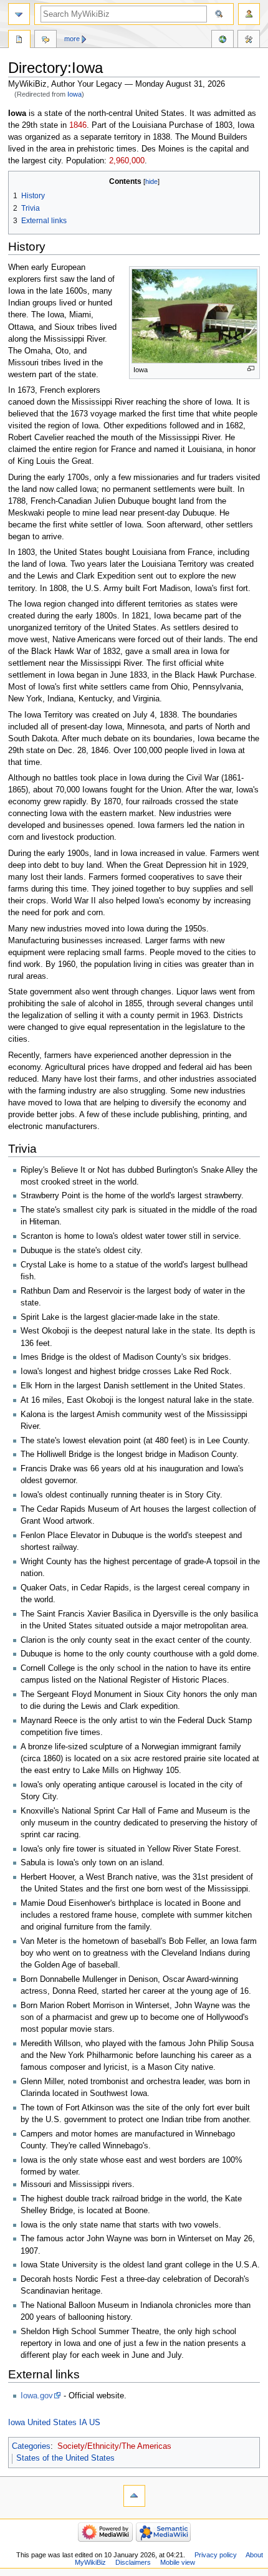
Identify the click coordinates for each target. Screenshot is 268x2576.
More (72, 39)
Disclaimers (133, 2562)
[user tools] (249, 14)
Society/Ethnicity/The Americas (114, 2446)
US (95, 2423)
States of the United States (65, 2458)
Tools (249, 41)
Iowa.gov (37, 2396)
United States (52, 2423)
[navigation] (19, 14)
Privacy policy (216, 2555)
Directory (19, 41)
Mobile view (178, 2562)
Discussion (45, 41)
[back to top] (134, 2496)
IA (83, 2423)
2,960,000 (127, 161)
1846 (78, 125)
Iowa (74, 94)
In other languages (223, 41)
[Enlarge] (251, 369)
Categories (31, 2446)
